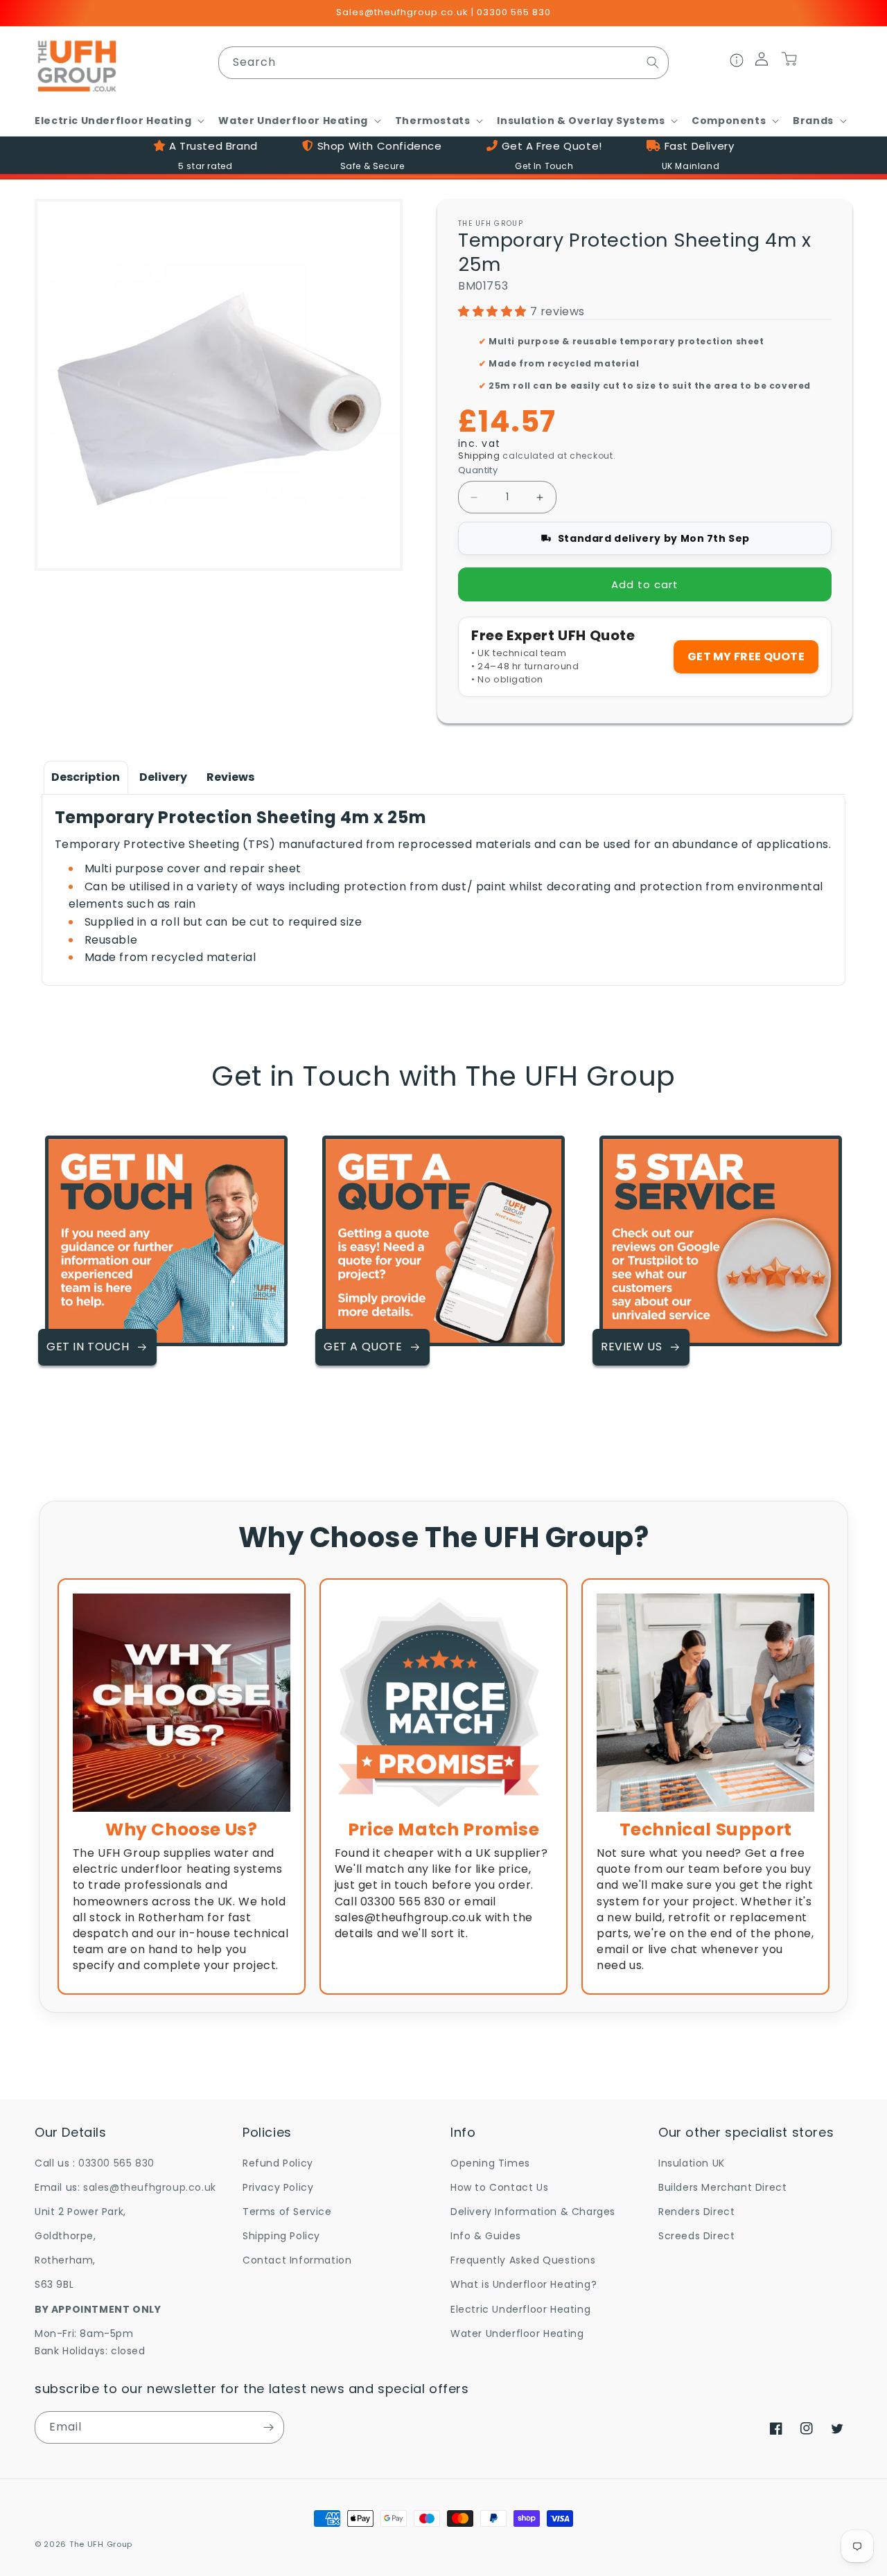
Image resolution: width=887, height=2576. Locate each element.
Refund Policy (278, 2163)
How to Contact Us (499, 2187)
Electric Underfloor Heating (520, 2309)
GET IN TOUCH (88, 1347)
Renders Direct (696, 2212)
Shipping (479, 456)
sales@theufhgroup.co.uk (150, 2187)
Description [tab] (86, 777)
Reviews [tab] (230, 777)
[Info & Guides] (737, 62)
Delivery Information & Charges (533, 2212)
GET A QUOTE (363, 1347)
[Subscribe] (268, 2427)
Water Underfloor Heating (517, 2334)
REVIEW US (631, 1347)
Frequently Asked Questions (523, 2260)
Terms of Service (287, 2212)
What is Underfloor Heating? (524, 2284)
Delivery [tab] (163, 777)
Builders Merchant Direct (722, 2187)
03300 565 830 (116, 2163)
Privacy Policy (278, 2187)
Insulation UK (692, 2163)
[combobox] (443, 63)
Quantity (478, 470)
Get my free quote (746, 656)
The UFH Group (101, 2544)
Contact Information (297, 2260)
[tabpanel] (444, 886)
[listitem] (182, 1786)
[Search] (653, 62)
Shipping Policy (281, 2236)
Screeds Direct (696, 2236)
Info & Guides (486, 2236)
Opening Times (490, 2163)
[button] (118, 121)
